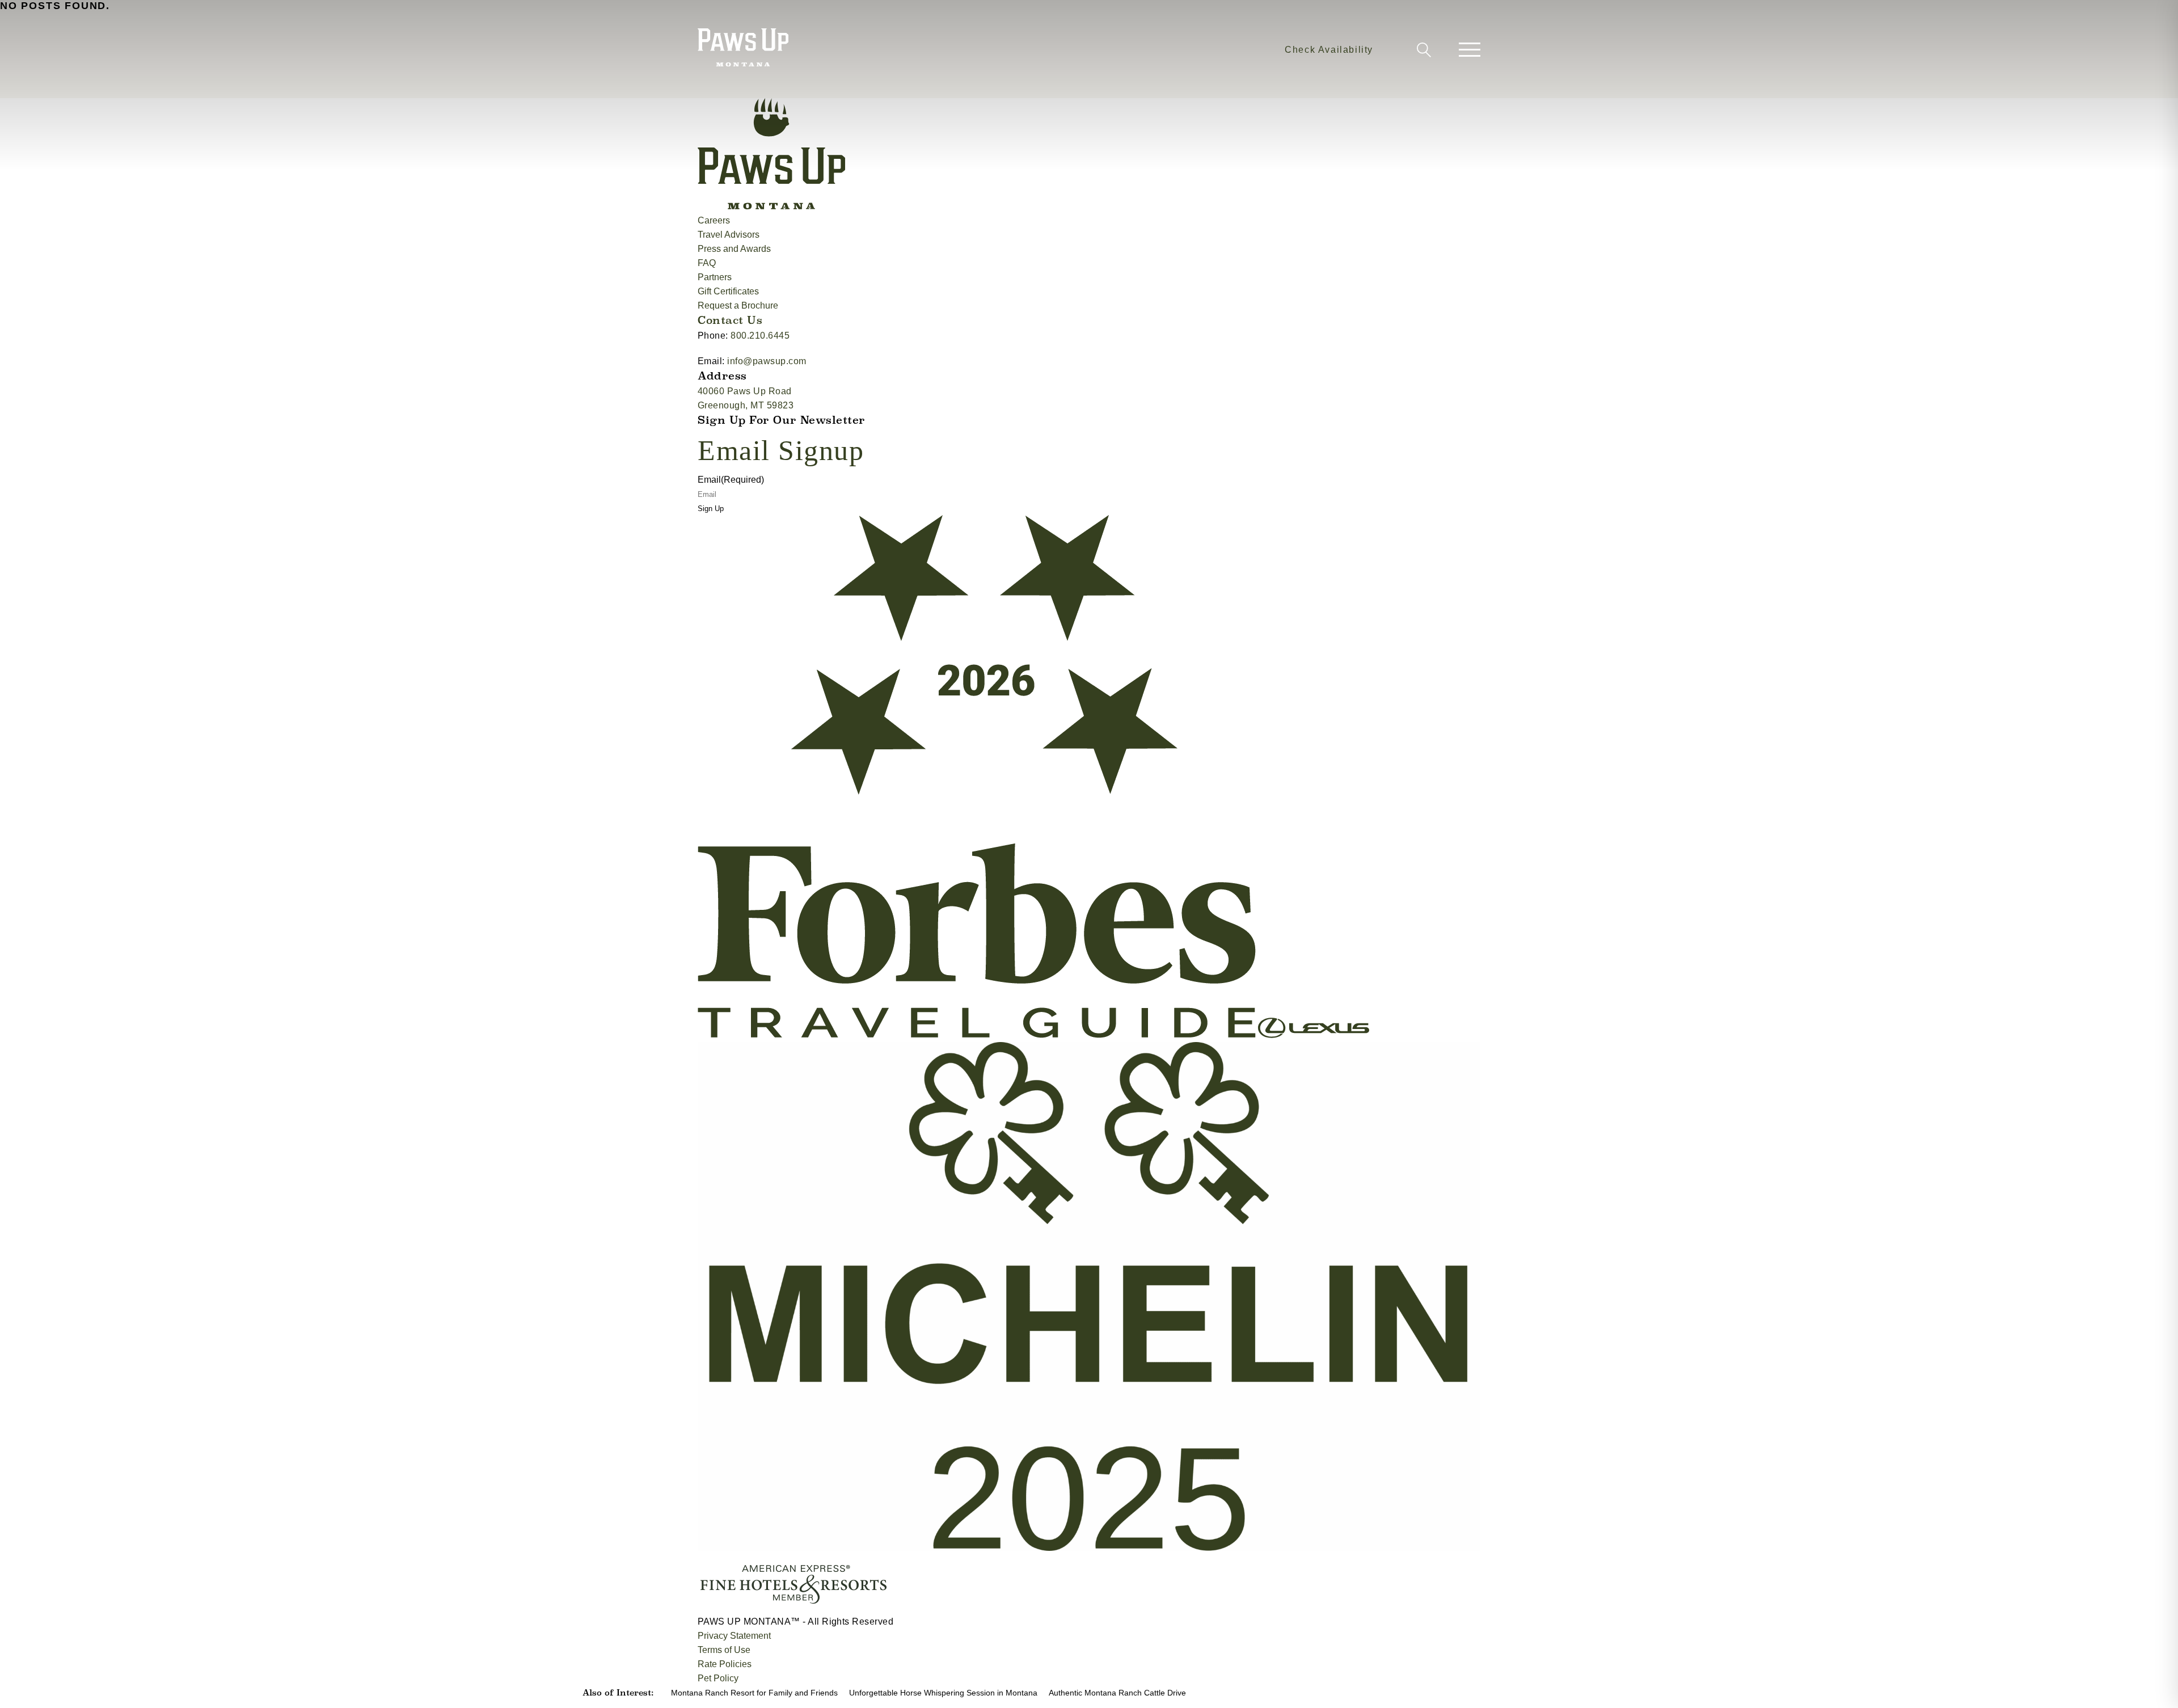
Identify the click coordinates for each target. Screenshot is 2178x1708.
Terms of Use (724, 1650)
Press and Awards (734, 249)
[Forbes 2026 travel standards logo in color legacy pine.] (978, 1035)
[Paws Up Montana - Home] (743, 49)
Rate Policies (725, 1664)
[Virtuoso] (699, 1607)
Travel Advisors (729, 235)
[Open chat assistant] (2152, 1682)
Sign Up (711, 509)
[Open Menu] (1470, 50)
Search (1422, 52)
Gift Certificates (728, 291)
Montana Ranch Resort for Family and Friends (754, 1693)
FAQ (707, 263)
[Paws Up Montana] (771, 206)
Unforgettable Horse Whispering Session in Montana (943, 1693)
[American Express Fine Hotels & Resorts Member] (793, 1607)
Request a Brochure (738, 305)
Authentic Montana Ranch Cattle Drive (1117, 1693)
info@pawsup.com (767, 361)
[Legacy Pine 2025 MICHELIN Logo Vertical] (1089, 1548)
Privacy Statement (734, 1636)
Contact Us (730, 320)
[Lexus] (1314, 1035)
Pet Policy (718, 1678)
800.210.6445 (760, 336)
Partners (715, 277)
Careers (714, 220)
